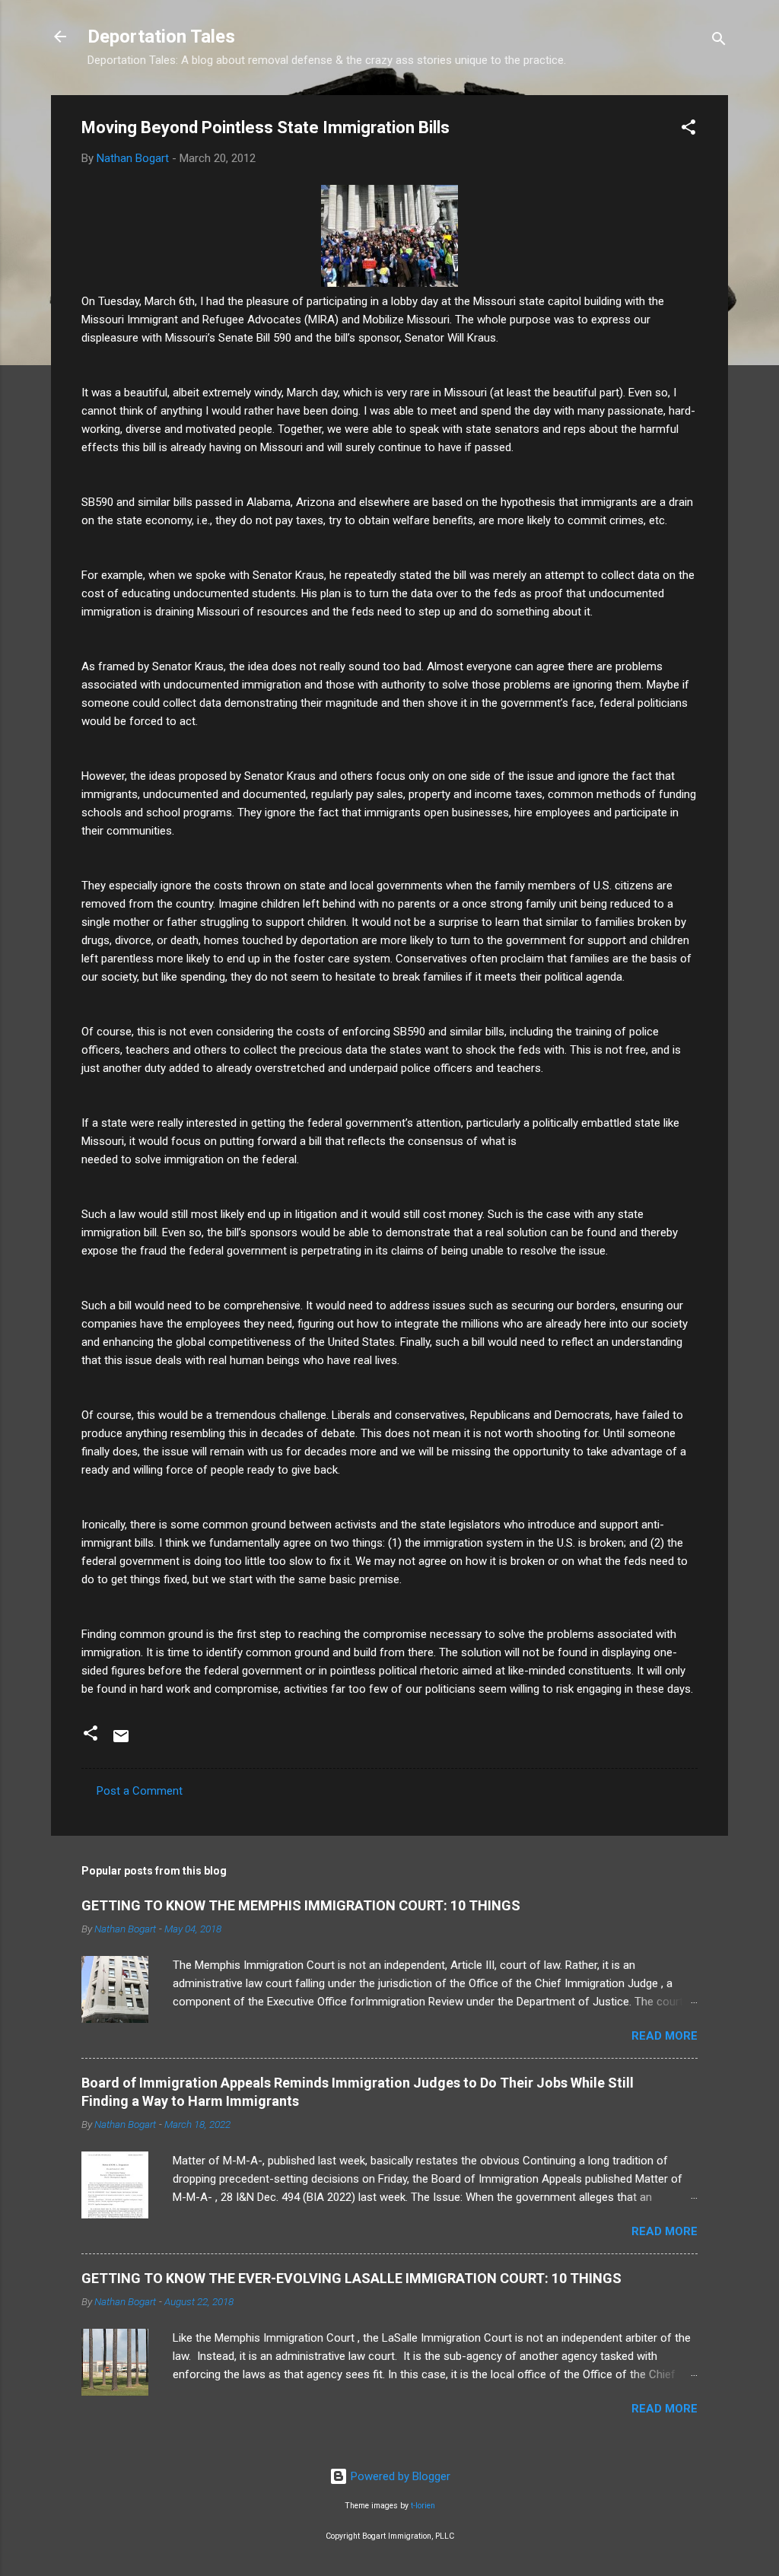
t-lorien (423, 2506)
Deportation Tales (161, 37)
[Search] (719, 41)
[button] (688, 130)
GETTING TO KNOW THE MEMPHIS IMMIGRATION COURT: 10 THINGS (301, 1905)
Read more (665, 2036)
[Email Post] (121, 1741)
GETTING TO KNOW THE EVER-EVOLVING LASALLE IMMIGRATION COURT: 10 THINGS (351, 2278)
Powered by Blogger (399, 2476)
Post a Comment (140, 1791)
